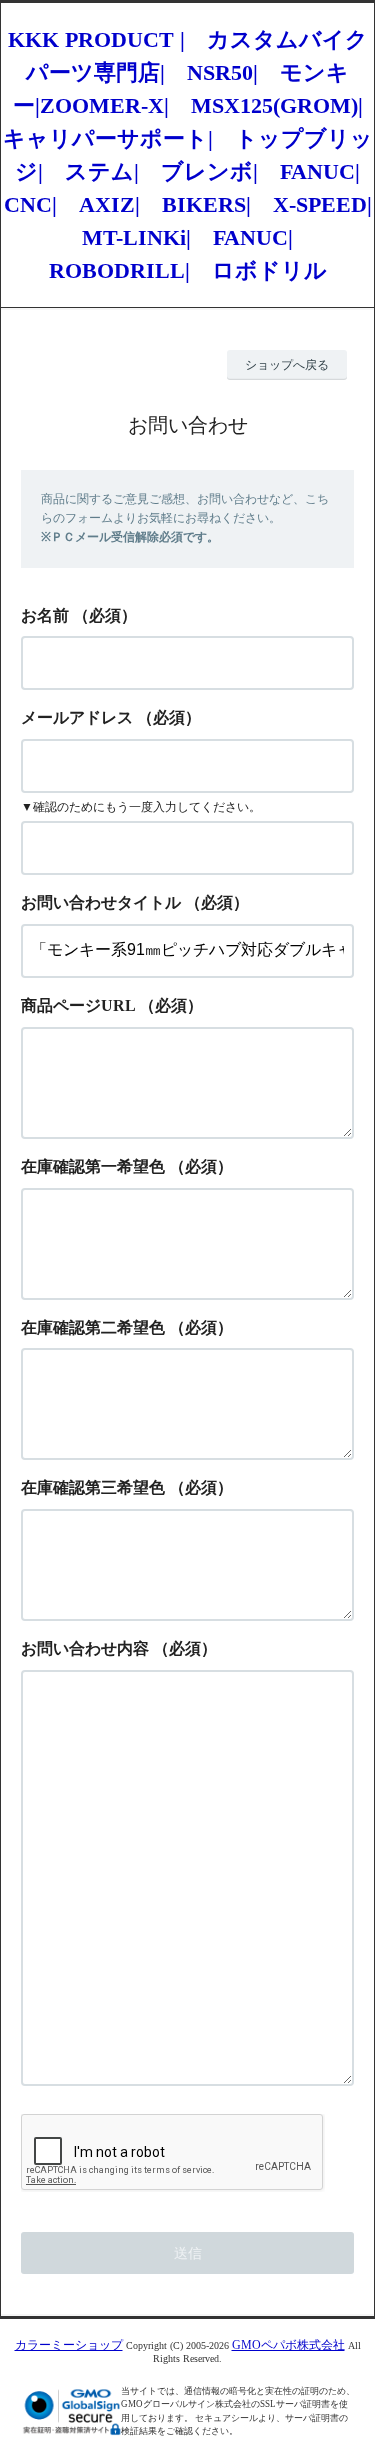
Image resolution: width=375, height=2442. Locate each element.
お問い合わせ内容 (85, 1648)
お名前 (45, 615)
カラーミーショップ (69, 2345)
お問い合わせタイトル (101, 902)
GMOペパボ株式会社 (288, 2345)
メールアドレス (77, 717)
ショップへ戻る (287, 365)
